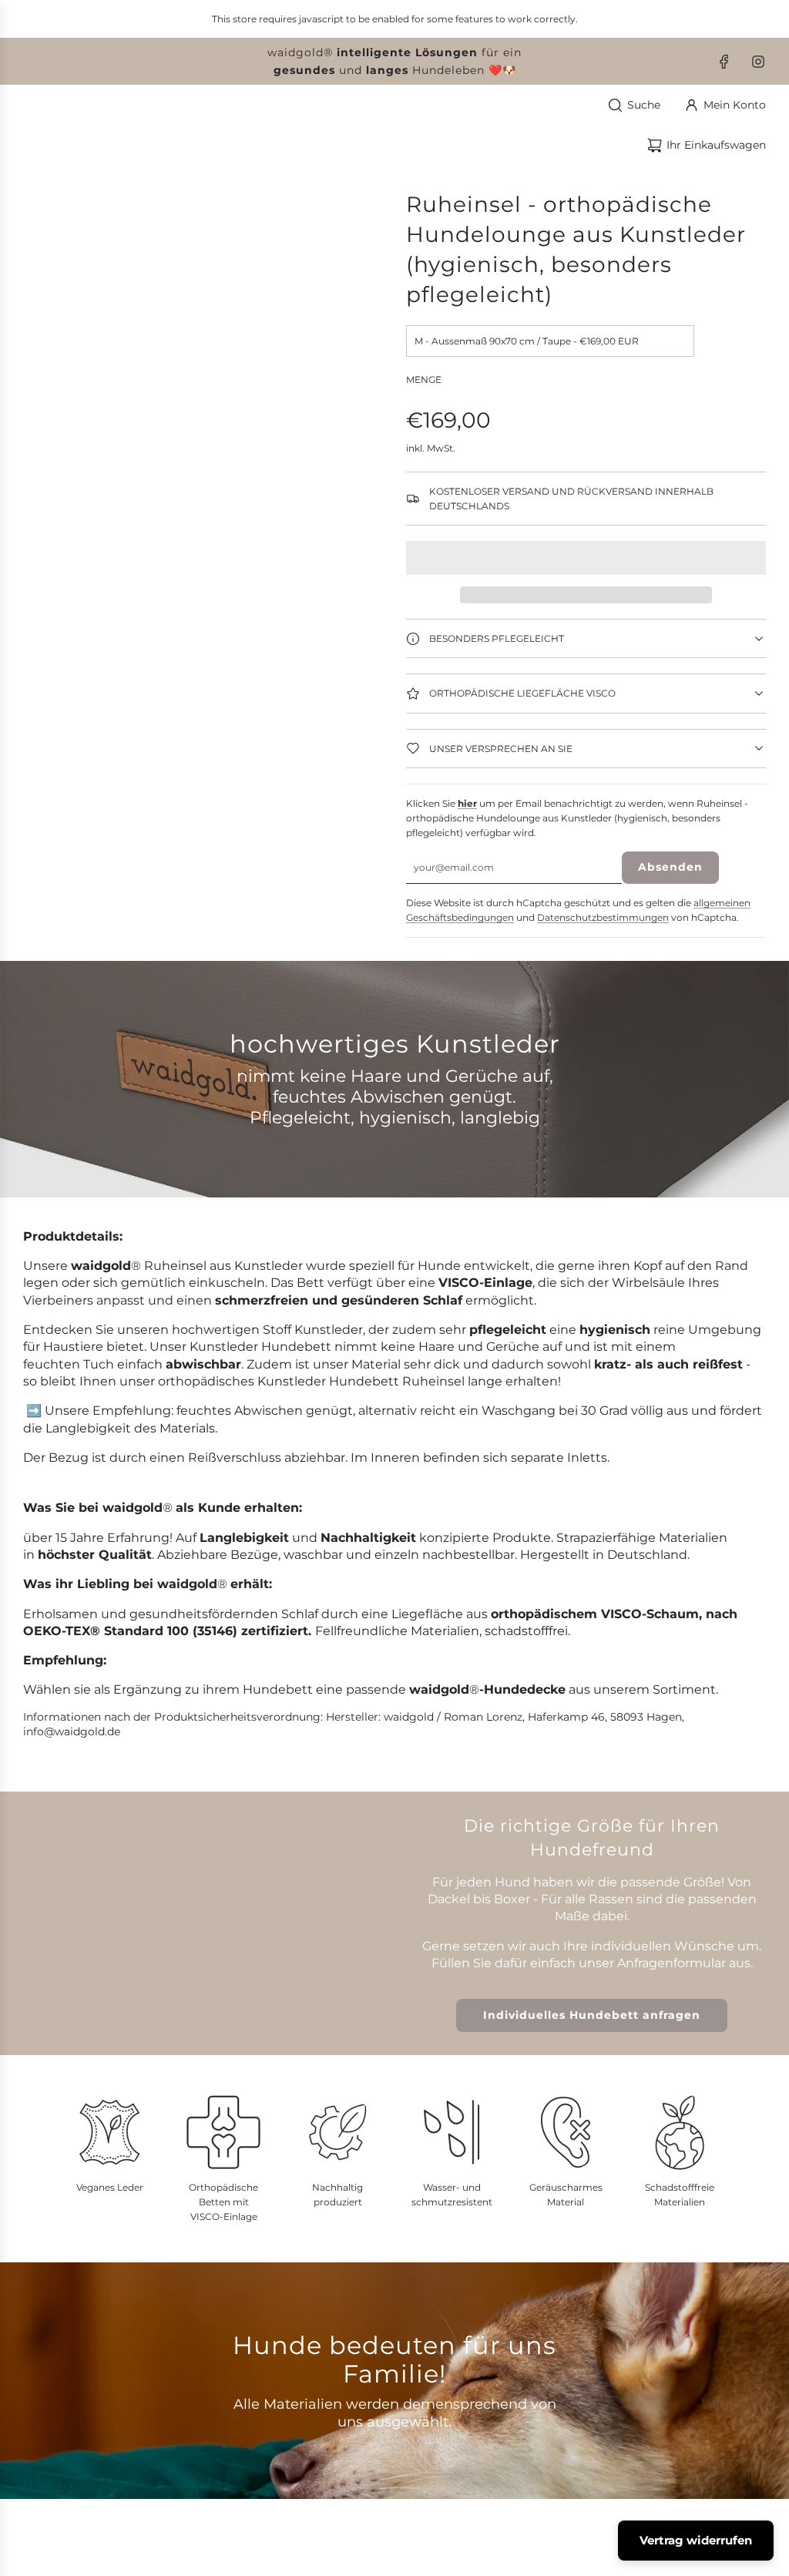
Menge (424, 380)
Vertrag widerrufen (696, 2540)
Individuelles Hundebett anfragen (592, 2015)
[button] (586, 558)
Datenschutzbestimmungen (603, 917)
